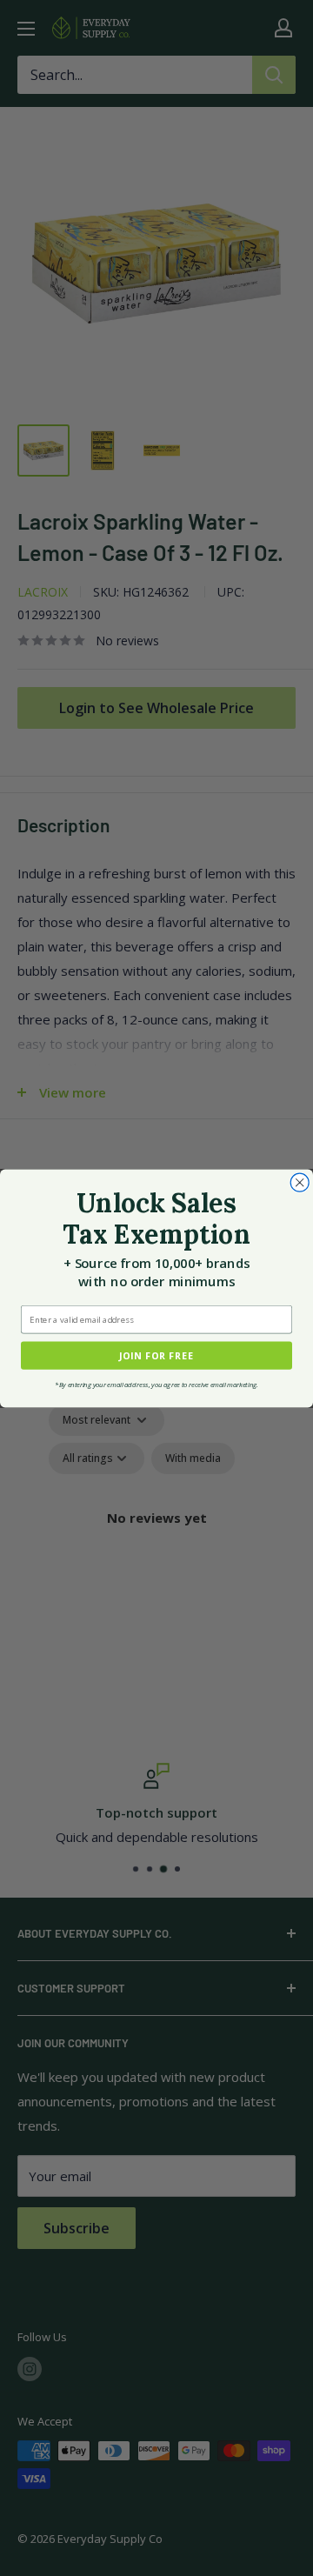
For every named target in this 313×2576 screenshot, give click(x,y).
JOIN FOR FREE (156, 1355)
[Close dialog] (300, 1182)
